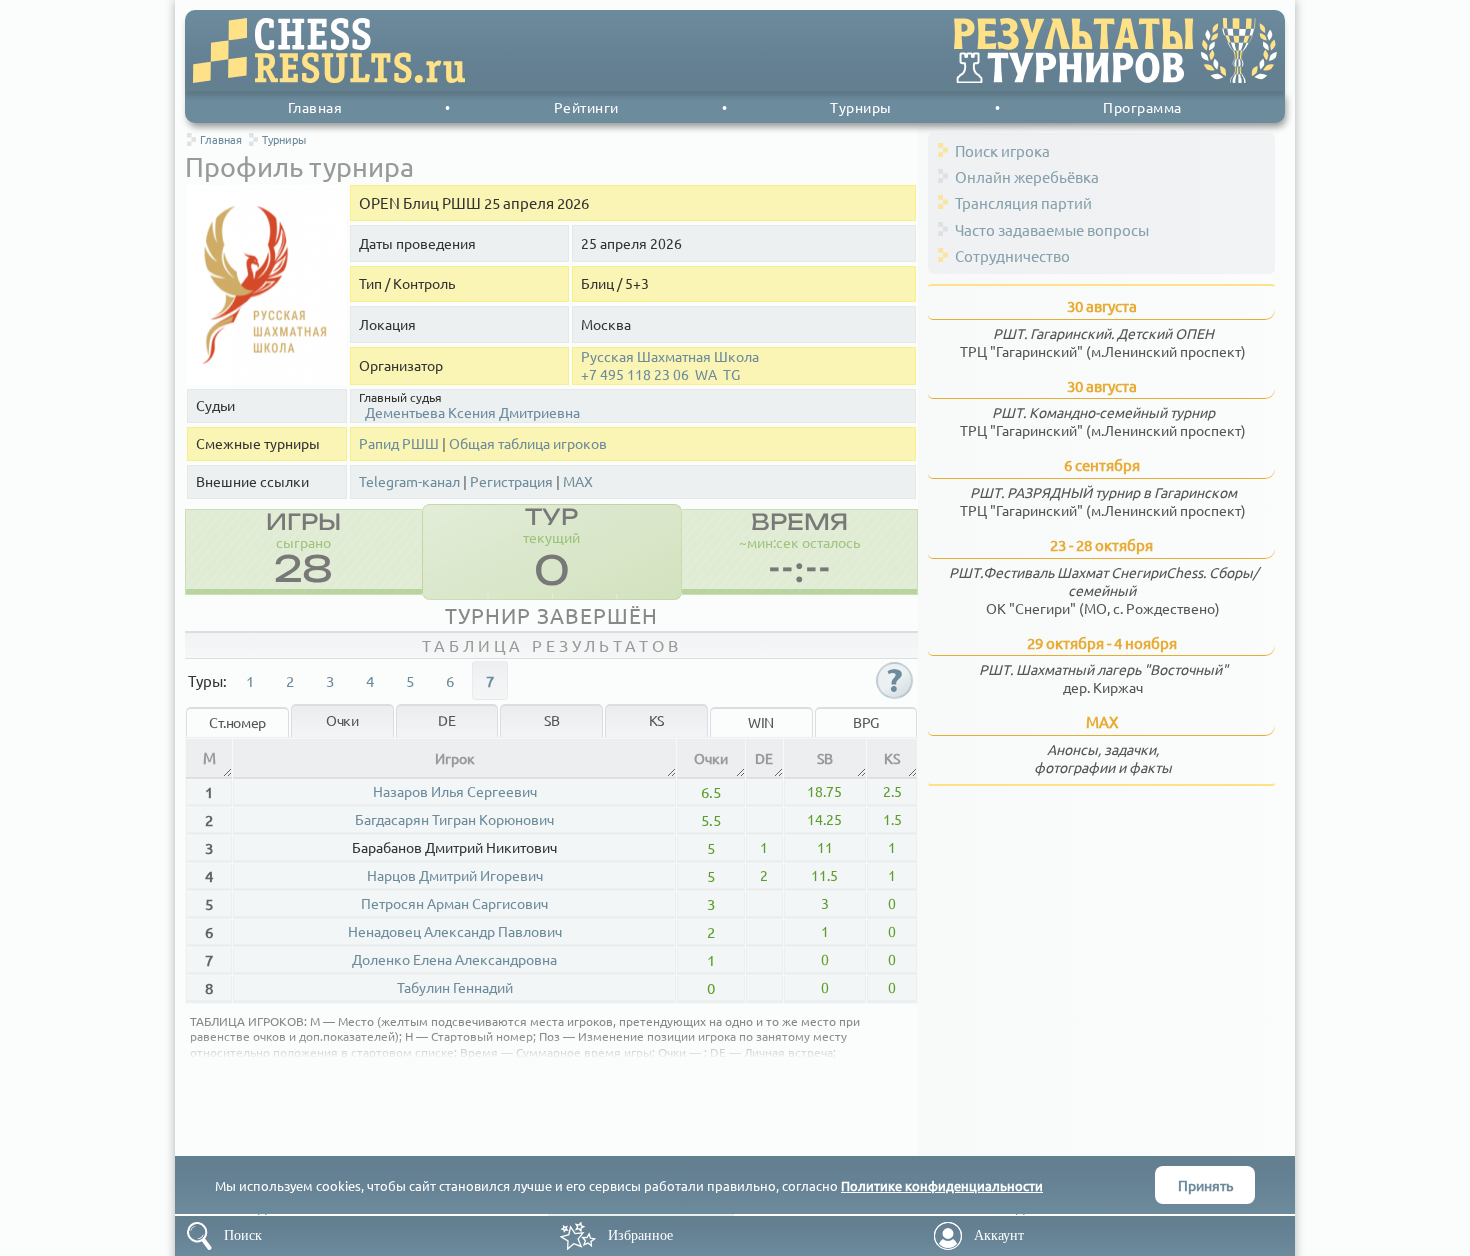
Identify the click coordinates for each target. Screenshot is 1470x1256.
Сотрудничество (1012, 255)
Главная (315, 107)
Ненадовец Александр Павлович (455, 931)
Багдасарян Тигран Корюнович (454, 819)
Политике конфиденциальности (942, 1185)
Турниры (861, 107)
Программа (1142, 107)
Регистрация (511, 481)
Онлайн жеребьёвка (1027, 176)
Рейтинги (586, 107)
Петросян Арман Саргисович (454, 903)
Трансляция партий (1023, 202)
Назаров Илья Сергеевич (455, 791)
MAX (578, 481)
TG (731, 374)
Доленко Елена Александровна (454, 959)
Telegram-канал (409, 481)
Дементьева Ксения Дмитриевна (472, 412)
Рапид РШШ (399, 443)
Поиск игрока (1002, 150)
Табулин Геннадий (455, 987)
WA (706, 374)
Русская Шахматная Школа (670, 356)
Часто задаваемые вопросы (1052, 229)
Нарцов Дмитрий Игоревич (455, 875)
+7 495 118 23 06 (635, 374)
